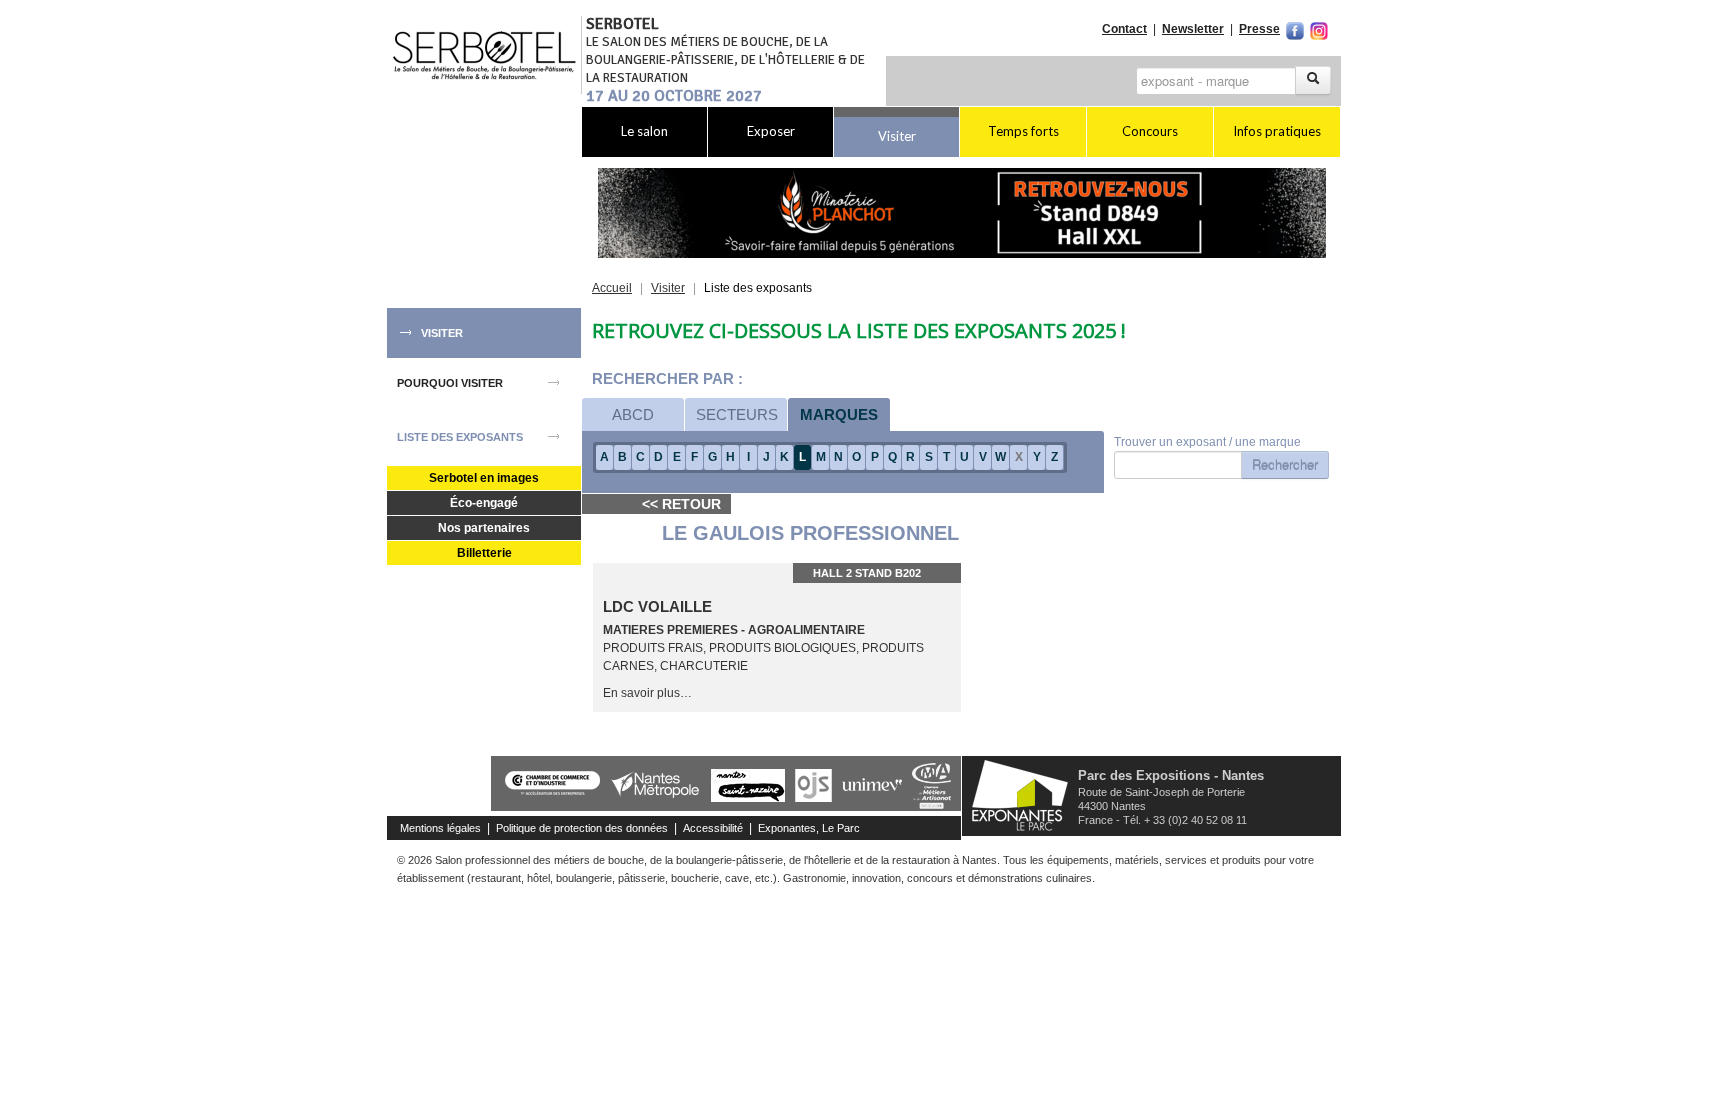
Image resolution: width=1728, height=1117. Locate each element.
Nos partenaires (484, 528)
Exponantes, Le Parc (809, 828)
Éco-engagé (484, 503)
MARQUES (839, 414)
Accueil (612, 288)
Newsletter (1193, 29)
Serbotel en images (484, 478)
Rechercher (1285, 464)
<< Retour (681, 504)
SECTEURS (737, 414)
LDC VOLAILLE (657, 606)
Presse (1259, 29)
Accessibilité (713, 828)
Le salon (644, 131)
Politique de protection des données (582, 828)
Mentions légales (440, 828)
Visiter (897, 136)
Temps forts (1023, 131)
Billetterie (484, 553)
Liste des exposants (460, 437)
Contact (1124, 29)
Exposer (771, 131)
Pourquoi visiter (450, 383)
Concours (1150, 131)
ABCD (633, 414)
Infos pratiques (1277, 131)
